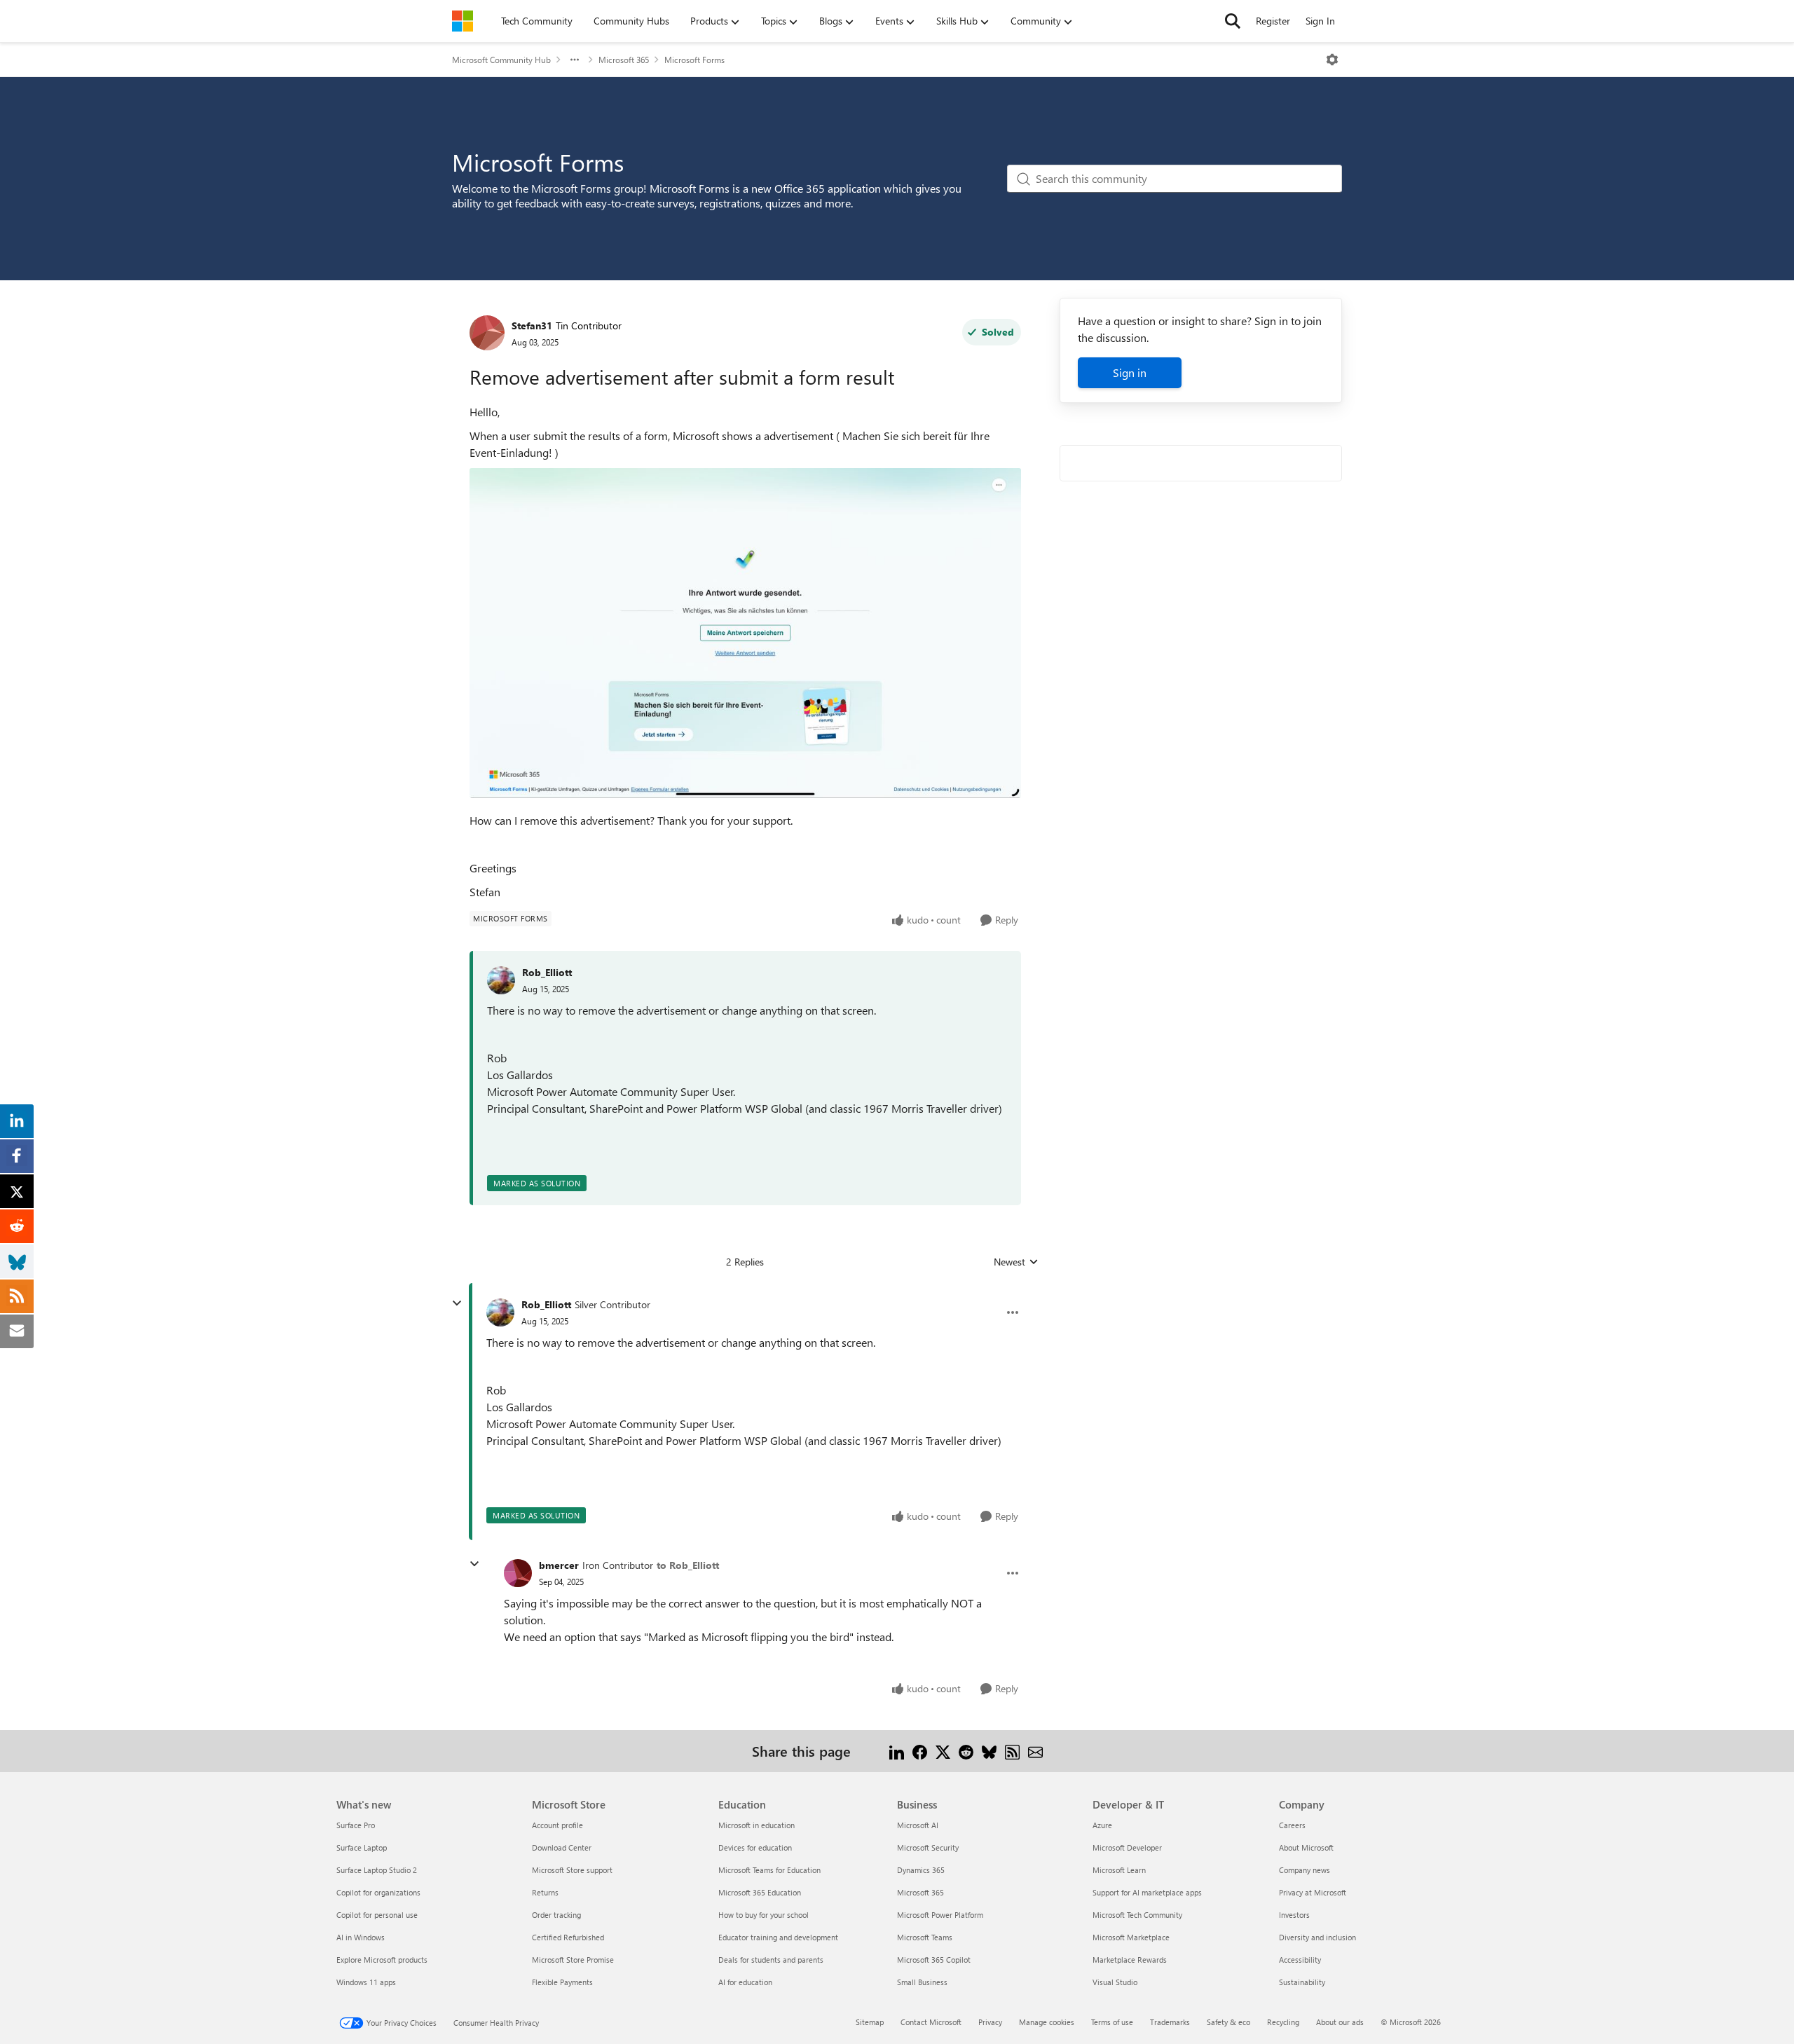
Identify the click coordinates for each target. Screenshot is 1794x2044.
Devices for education (755, 1847)
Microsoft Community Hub (501, 60)
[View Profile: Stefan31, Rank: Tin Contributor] (487, 333)
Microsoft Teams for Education (769, 1870)
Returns (545, 1892)
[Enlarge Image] (745, 633)
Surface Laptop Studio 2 (377, 1870)
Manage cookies (1047, 2022)
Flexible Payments (562, 1982)
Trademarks (1170, 2022)
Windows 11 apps (366, 1982)
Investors (1294, 1915)
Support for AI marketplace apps (1147, 1892)
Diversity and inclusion (1317, 1937)
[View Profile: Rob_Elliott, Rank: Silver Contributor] (500, 1312)
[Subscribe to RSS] (1012, 1751)
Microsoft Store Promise (573, 1960)
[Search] (1233, 21)
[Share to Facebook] (920, 1751)
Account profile (557, 1825)
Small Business (922, 1982)
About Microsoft (1306, 1847)
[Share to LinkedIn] (897, 1751)
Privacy (990, 2022)
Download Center (562, 1847)
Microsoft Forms (694, 60)
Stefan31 (532, 325)
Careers (1292, 1825)
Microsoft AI (918, 1825)
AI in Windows (361, 1937)
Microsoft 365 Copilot (934, 1960)
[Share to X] (943, 1751)
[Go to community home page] (463, 21)
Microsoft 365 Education (760, 1892)
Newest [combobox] (1016, 1262)
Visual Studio (1115, 1982)
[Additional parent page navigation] (575, 60)
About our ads (1340, 2022)
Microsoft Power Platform (940, 1915)
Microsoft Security (928, 1847)
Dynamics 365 (921, 1870)
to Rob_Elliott (688, 1565)
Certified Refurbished (568, 1937)
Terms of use (1112, 2022)
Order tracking (556, 1915)
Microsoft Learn (1119, 1870)
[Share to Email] (1035, 1751)
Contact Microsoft (931, 2022)
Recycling (1283, 2022)
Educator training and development (778, 1937)
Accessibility (1300, 1960)
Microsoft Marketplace (1131, 1937)
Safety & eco (1228, 2022)
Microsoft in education (756, 1825)
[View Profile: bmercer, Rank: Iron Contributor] (518, 1573)
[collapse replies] (457, 1303)
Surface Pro (356, 1825)
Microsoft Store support (572, 1870)
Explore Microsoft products (382, 1960)
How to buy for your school (764, 1915)
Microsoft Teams (925, 1937)
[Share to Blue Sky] (989, 1751)
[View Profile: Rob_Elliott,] (501, 980)
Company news (1305, 1870)
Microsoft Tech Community (1137, 1915)
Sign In (1320, 21)
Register (1273, 21)
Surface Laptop (362, 1847)
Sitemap (870, 2022)
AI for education (745, 1982)
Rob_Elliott (547, 972)
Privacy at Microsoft (1313, 1892)
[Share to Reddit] (966, 1751)
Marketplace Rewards (1130, 1960)
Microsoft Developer (1127, 1847)
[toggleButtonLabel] (1332, 60)
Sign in (1130, 372)
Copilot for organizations (378, 1892)
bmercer (559, 1565)
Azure (1102, 1825)
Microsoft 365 (624, 60)
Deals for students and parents (771, 1960)
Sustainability (1302, 1982)
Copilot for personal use (377, 1915)
